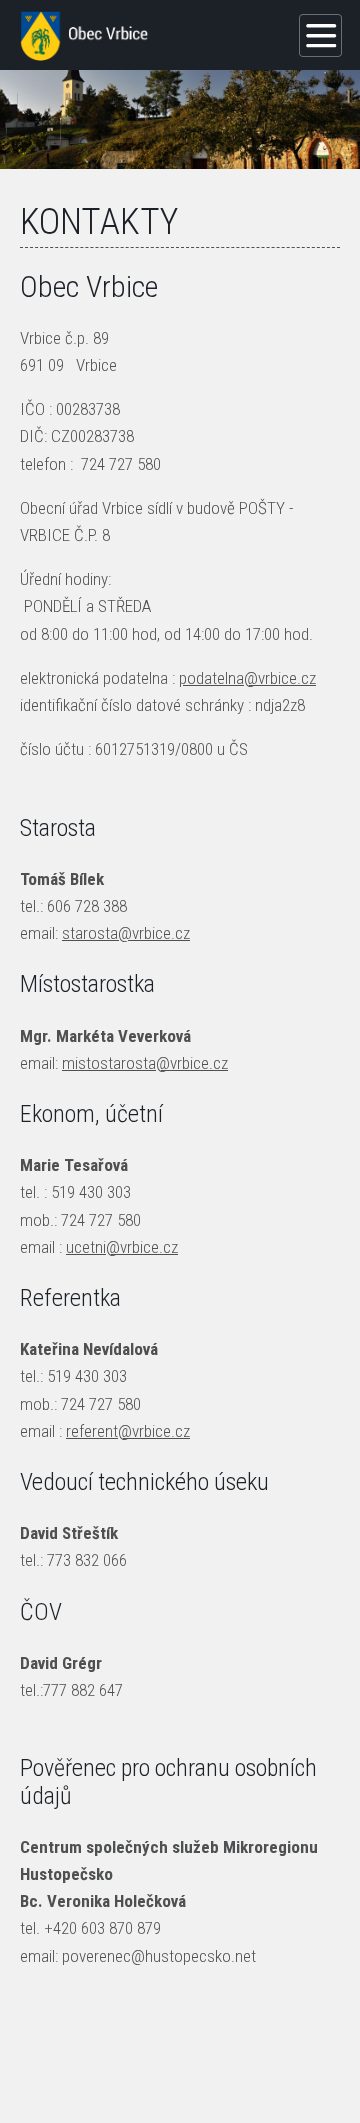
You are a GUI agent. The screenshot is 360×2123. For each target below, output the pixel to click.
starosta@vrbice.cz (126, 933)
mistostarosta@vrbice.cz (145, 1063)
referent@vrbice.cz (128, 1431)
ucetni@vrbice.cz (122, 1247)
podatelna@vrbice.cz (247, 678)
